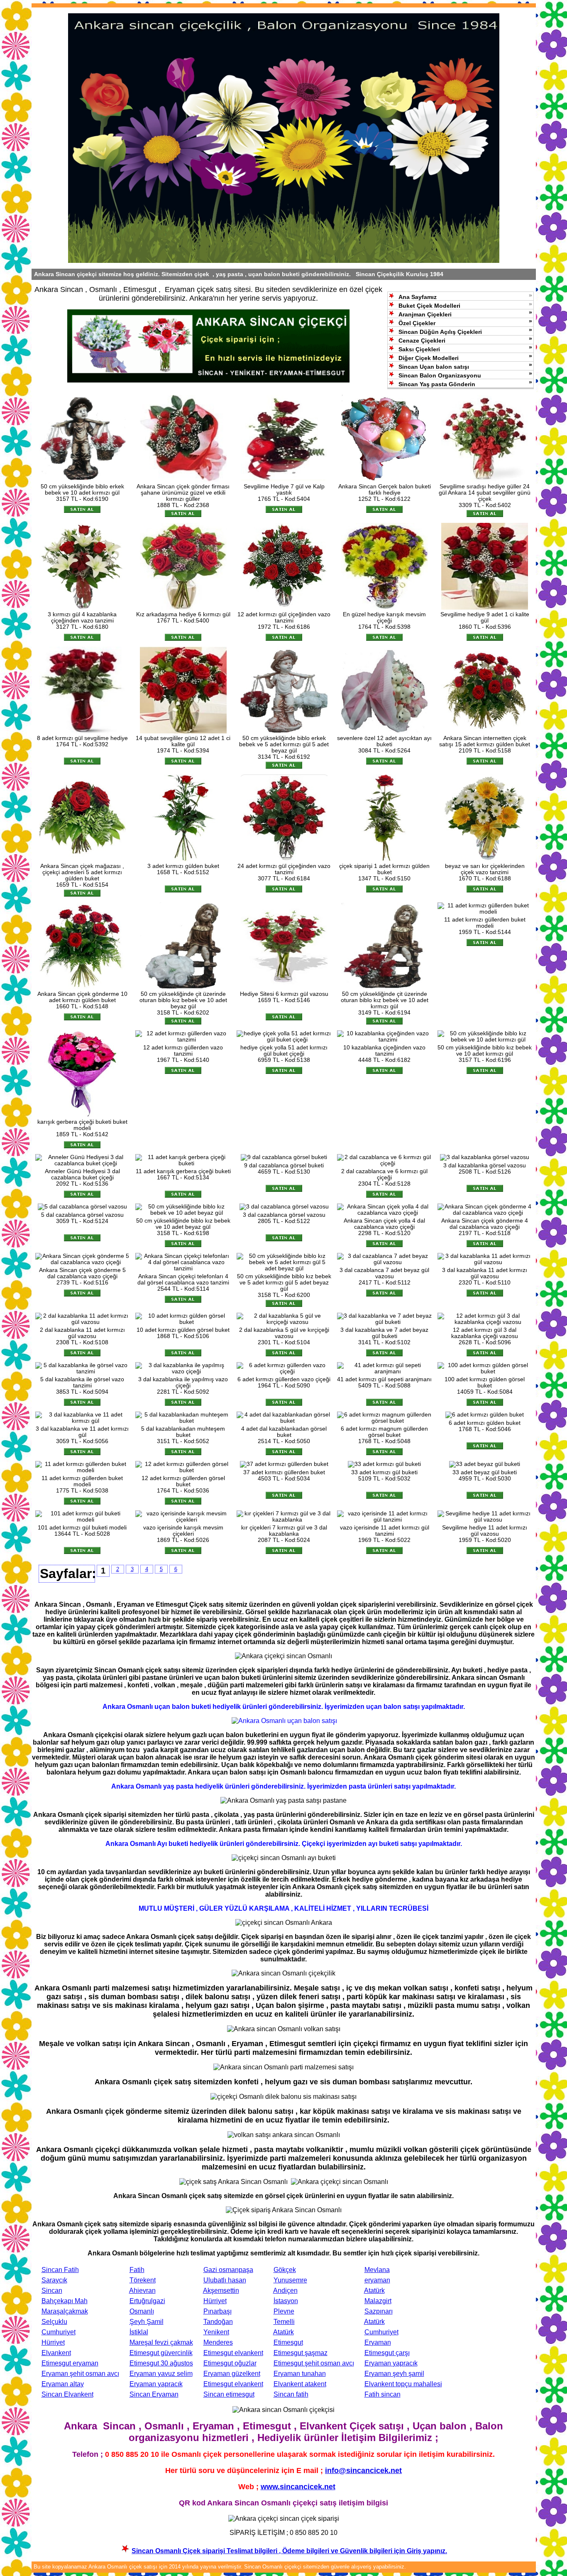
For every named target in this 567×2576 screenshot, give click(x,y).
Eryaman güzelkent (232, 2374)
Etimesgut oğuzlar (230, 2363)
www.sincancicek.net (298, 2487)
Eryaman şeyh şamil (394, 2374)
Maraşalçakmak (65, 2311)
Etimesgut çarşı (387, 2353)
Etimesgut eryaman (70, 2363)
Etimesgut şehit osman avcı (314, 2363)
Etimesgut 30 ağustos (161, 2363)
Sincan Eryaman (154, 2394)
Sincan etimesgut (229, 2394)
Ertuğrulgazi (147, 2301)
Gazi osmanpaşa (228, 2270)
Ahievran (142, 2290)
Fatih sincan (382, 2394)
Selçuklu (54, 2322)
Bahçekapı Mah (65, 2301)
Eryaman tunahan (300, 2374)
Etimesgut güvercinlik (161, 2353)
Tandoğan (218, 2322)
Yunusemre (290, 2280)
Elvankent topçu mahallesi (403, 2384)
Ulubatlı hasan (225, 2280)
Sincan (52, 2290)
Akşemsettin (221, 2290)
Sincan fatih (291, 2394)
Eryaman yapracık (391, 2363)
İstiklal (139, 2332)
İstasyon (286, 2301)
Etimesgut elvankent (233, 2353)
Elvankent (56, 2353)
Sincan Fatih (60, 2270)
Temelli (284, 2322)
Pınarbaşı (218, 2311)
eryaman (377, 2280)
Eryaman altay (63, 2384)
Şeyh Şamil (147, 2322)
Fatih (137, 2270)
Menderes (218, 2342)
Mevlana (377, 2270)
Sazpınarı (379, 2311)
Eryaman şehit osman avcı (80, 2374)
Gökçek (285, 2270)
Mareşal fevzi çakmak (161, 2342)
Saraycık (54, 2280)
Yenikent (216, 2332)
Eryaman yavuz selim (161, 2374)
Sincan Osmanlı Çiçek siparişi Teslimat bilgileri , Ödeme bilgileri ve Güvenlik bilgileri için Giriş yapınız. (289, 2551)
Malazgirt (378, 2301)
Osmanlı (142, 2311)
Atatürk (374, 2290)
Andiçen (285, 2290)
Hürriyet (215, 2301)
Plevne (284, 2311)
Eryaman (378, 2342)
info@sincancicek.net (363, 2471)
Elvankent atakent (300, 2384)
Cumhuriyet (59, 2332)
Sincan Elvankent (67, 2394)
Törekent (143, 2280)
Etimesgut (288, 2342)
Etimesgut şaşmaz (301, 2353)
